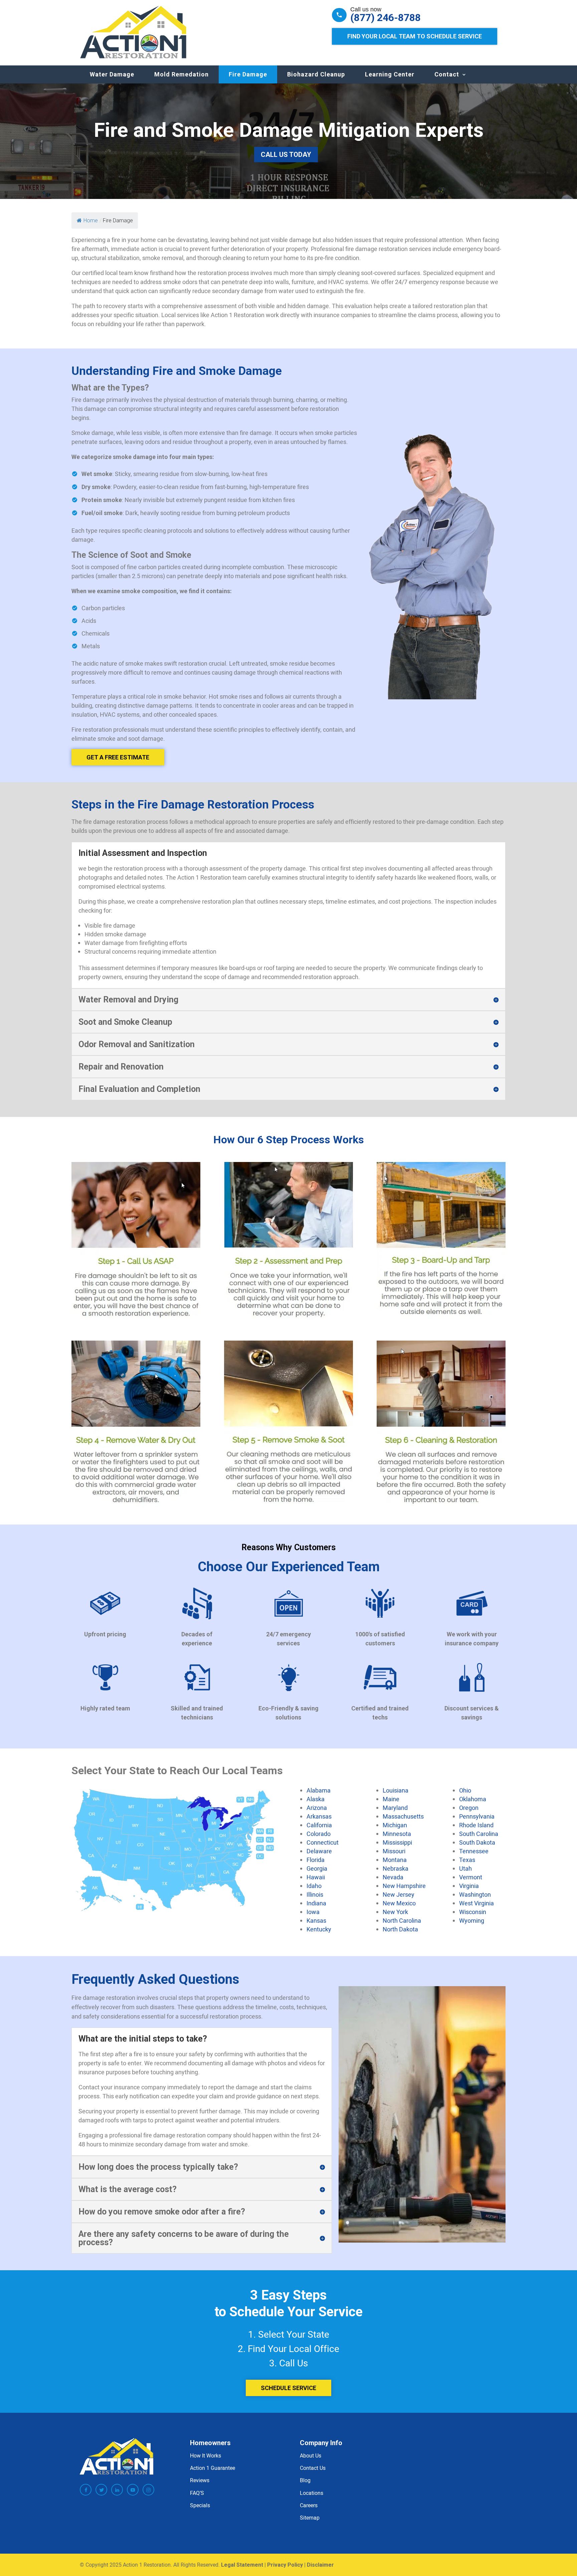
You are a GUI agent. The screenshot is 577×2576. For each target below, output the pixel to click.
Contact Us (313, 2468)
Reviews (200, 2480)
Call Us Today (286, 155)
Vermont (471, 1877)
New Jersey (399, 1894)
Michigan (395, 1825)
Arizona (317, 1808)
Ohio (465, 1790)
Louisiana (396, 1790)
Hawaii (316, 1877)
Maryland (395, 1808)
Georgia (317, 1868)
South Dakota (477, 1842)
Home (91, 220)
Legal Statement (242, 2565)
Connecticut (323, 1842)
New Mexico (399, 1903)
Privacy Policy (285, 2565)
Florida (316, 1860)
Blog (305, 2480)
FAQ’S (197, 2493)
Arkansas (319, 1816)
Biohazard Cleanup (316, 74)
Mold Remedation (181, 74)
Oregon (469, 1808)
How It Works (206, 2455)
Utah (465, 1868)
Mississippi (397, 1842)
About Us (311, 2455)
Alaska (316, 1799)
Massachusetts (403, 1816)
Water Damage (112, 74)
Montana (395, 1860)
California (319, 1825)
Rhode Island (476, 1825)
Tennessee (474, 1851)
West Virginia (476, 1903)
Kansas (316, 1920)
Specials (200, 2505)
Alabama (319, 1790)
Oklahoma (473, 1799)
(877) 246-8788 (386, 18)
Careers (309, 2505)
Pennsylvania (477, 1816)
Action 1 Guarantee (213, 2468)
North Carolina (402, 1920)
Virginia (469, 1886)
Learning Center (390, 74)
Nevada (393, 1877)
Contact (447, 74)
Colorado (319, 1834)
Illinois (315, 1894)
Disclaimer (320, 2565)
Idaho (314, 1886)
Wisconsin (473, 1912)
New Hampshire (404, 1886)
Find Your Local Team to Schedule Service (415, 36)
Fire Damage (248, 74)
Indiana (316, 1903)
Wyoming (472, 1920)
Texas (467, 1860)
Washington (475, 1894)
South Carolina (479, 1834)
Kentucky (319, 1929)
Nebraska (396, 1868)
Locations (312, 2493)
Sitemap (310, 2518)
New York (395, 1912)
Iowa (313, 1912)
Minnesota (397, 1834)
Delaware (319, 1851)
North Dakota (400, 1929)
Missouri (394, 1851)
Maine (391, 1799)
